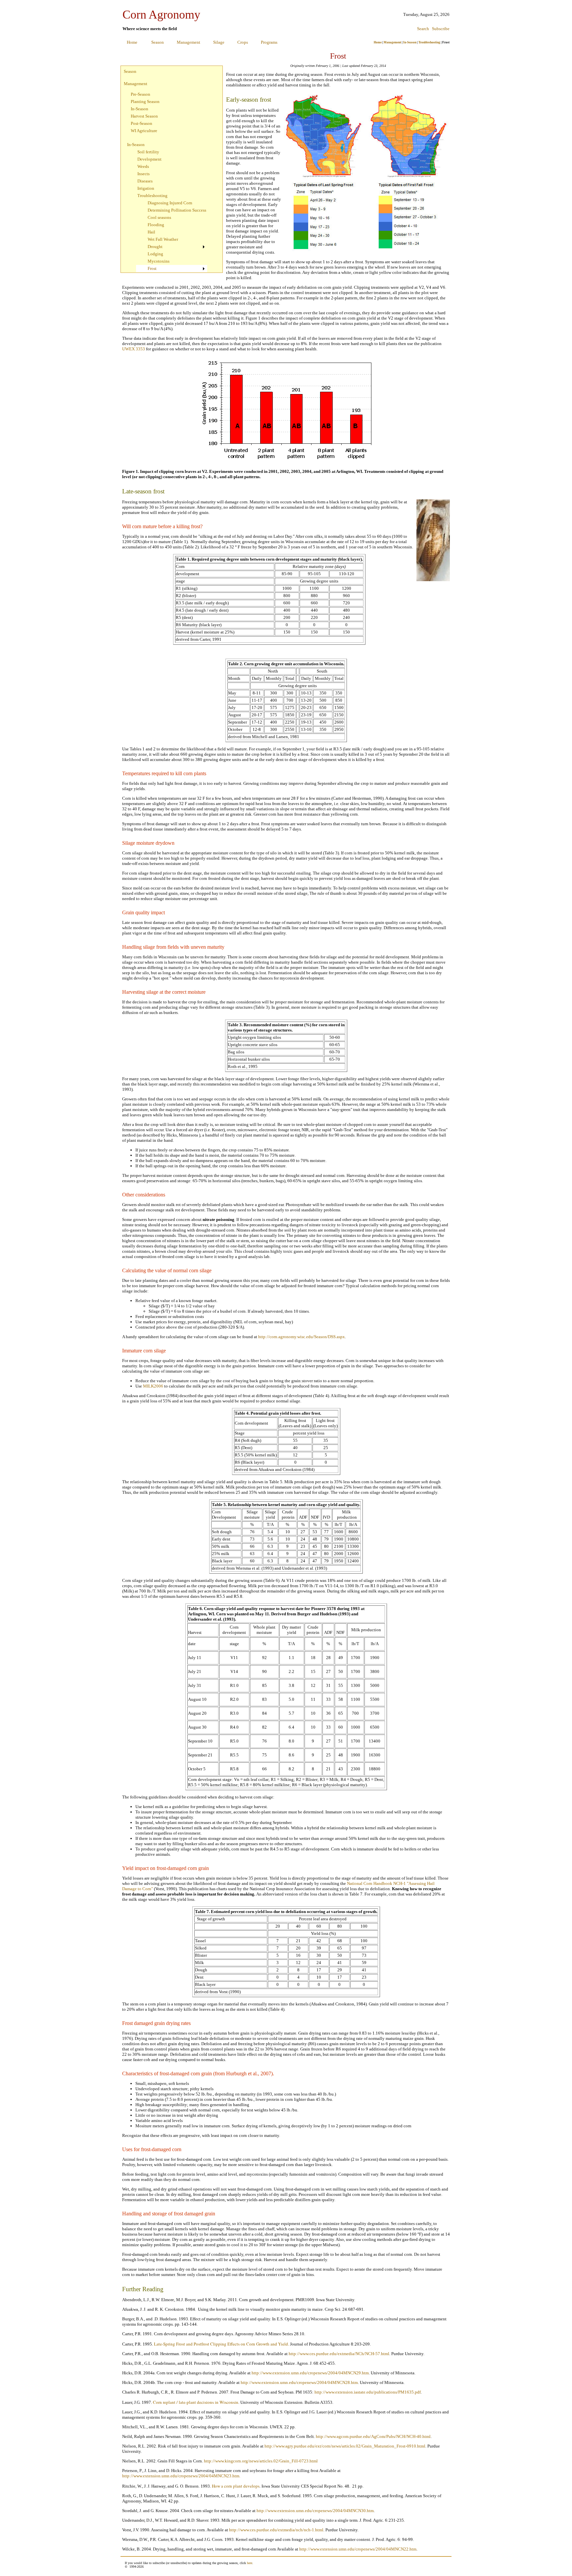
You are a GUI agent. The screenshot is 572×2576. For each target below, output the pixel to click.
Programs (269, 42)
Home (132, 42)
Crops (243, 42)
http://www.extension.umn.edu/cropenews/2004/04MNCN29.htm (310, 2373)
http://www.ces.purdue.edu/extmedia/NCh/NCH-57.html (339, 2354)
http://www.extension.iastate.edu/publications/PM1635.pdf (368, 2392)
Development (149, 159)
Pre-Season (141, 94)
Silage (219, 42)
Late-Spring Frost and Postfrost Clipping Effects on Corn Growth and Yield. (221, 2344)
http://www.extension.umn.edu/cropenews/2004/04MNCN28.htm (299, 2382)
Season (158, 42)
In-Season (410, 42)
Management (189, 42)
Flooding (156, 225)
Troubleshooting (429, 42)
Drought (155, 247)
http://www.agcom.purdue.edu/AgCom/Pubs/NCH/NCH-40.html (373, 2436)
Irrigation (146, 188)
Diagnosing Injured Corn (170, 203)
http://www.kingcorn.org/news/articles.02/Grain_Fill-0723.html (261, 2461)
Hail (151, 232)
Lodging (155, 254)
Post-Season (142, 123)
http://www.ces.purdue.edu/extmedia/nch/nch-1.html (276, 2530)
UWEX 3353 (134, 349)
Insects (143, 174)
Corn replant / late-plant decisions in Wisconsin (196, 2402)
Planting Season (145, 101)
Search (423, 29)
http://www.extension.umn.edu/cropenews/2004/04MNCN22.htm (358, 2549)
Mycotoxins (159, 261)
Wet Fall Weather (163, 239)
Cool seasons (159, 217)
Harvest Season (144, 116)
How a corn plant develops (236, 2486)
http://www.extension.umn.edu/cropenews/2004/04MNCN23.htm (181, 2476)
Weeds (143, 166)
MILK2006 (153, 1386)
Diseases (145, 181)
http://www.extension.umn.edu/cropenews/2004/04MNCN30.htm (315, 2511)
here (250, 2563)
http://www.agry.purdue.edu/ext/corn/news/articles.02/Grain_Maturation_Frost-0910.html (345, 2446)
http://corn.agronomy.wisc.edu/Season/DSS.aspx (302, 1337)
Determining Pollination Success (177, 210)
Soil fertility (148, 152)
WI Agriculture (144, 131)
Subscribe (441, 29)
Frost (152, 268)
